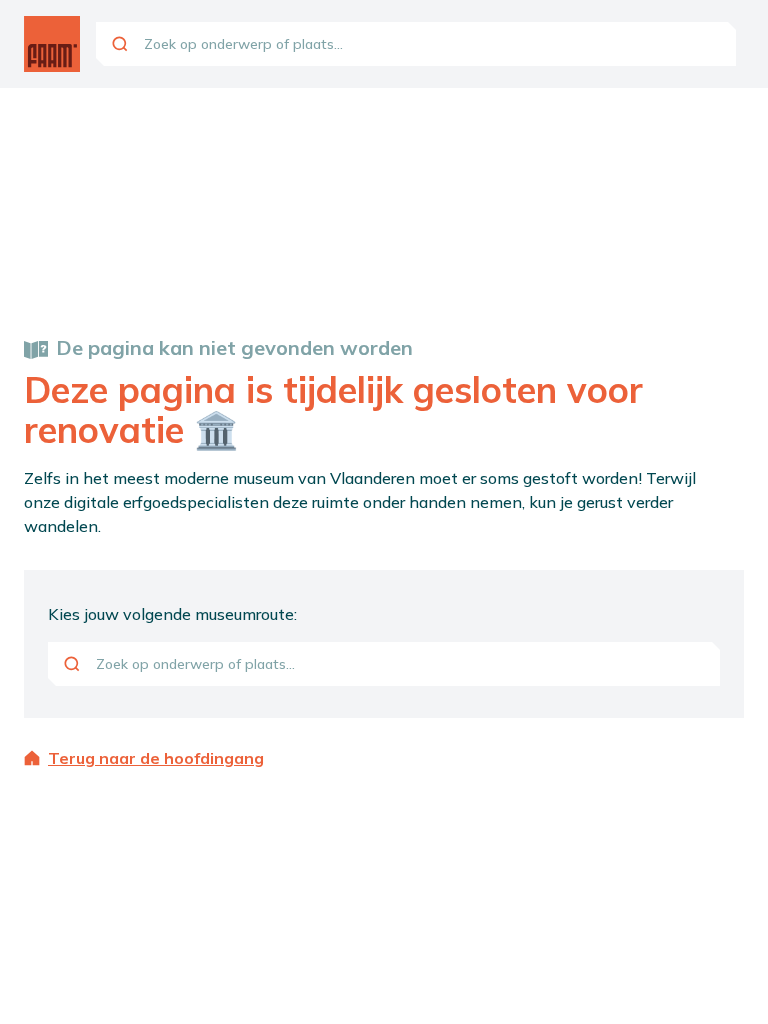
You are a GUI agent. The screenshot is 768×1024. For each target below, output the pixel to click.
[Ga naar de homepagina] (52, 44)
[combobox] (416, 44)
